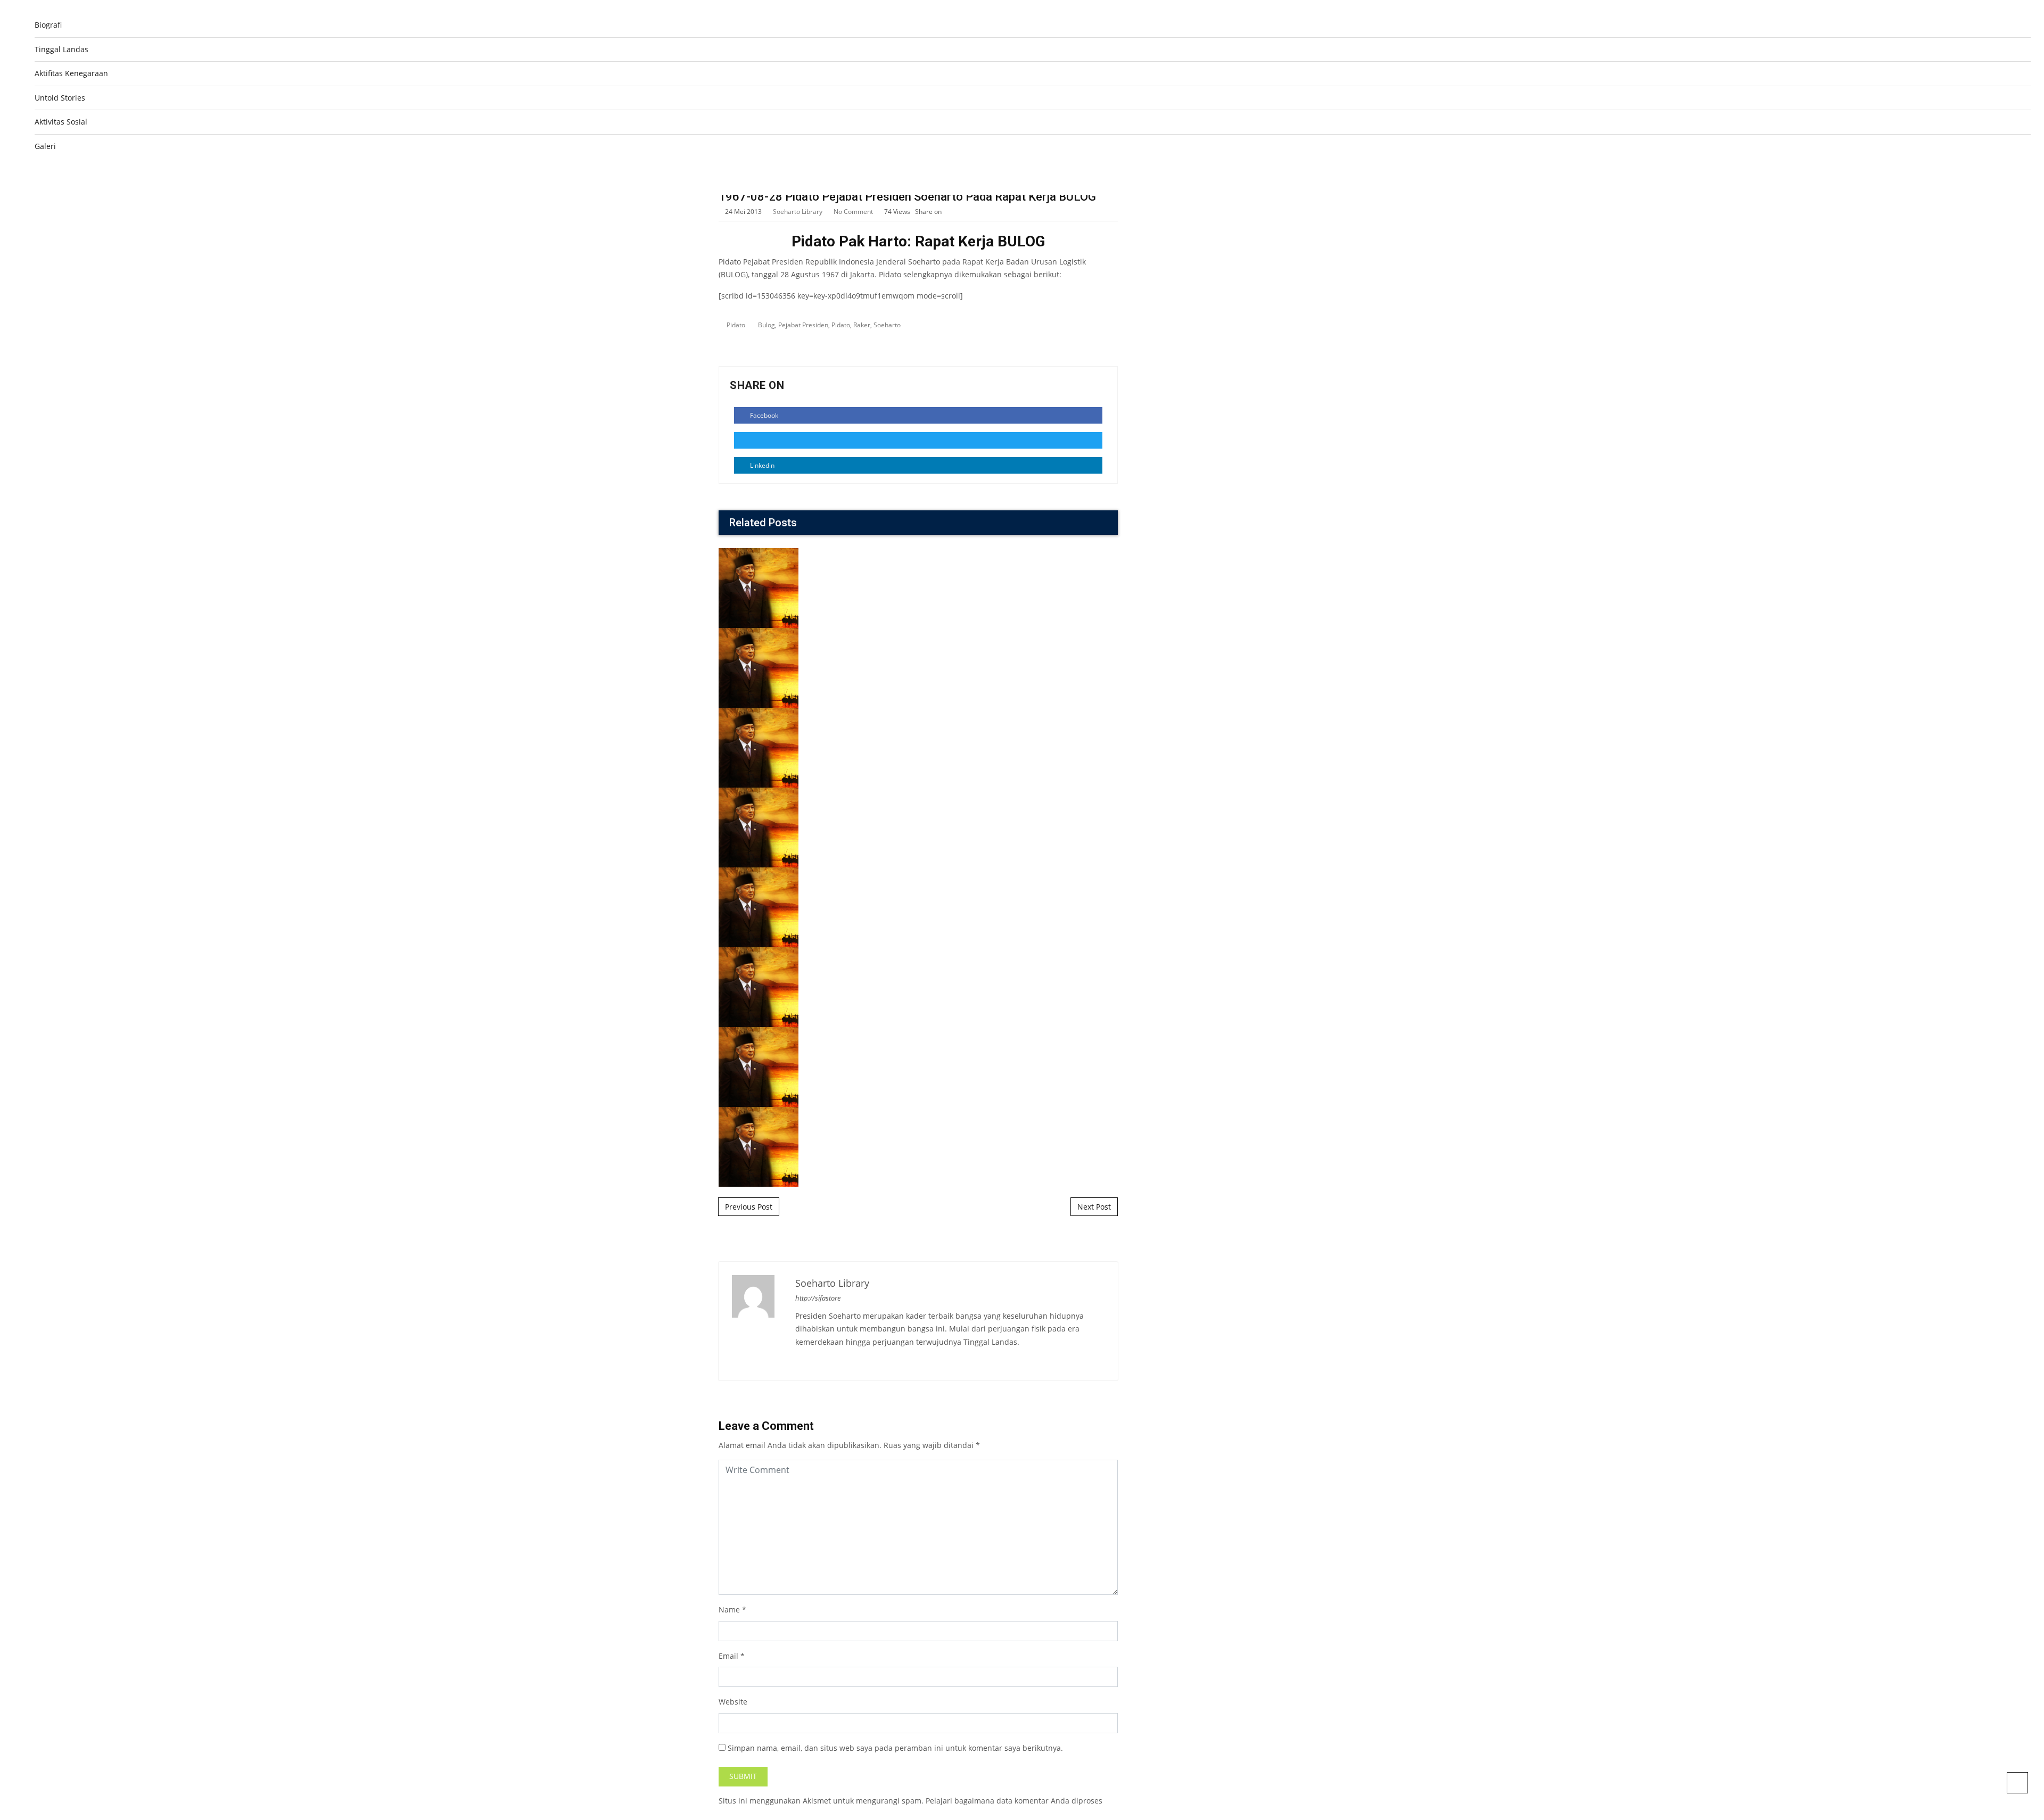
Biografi (48, 25)
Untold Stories (60, 98)
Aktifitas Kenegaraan (71, 73)
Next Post (1094, 1207)
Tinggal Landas (61, 49)
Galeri (45, 146)
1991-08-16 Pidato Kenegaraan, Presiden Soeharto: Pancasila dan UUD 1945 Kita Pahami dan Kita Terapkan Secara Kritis (918, 996)
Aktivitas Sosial (61, 122)
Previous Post (749, 1207)
